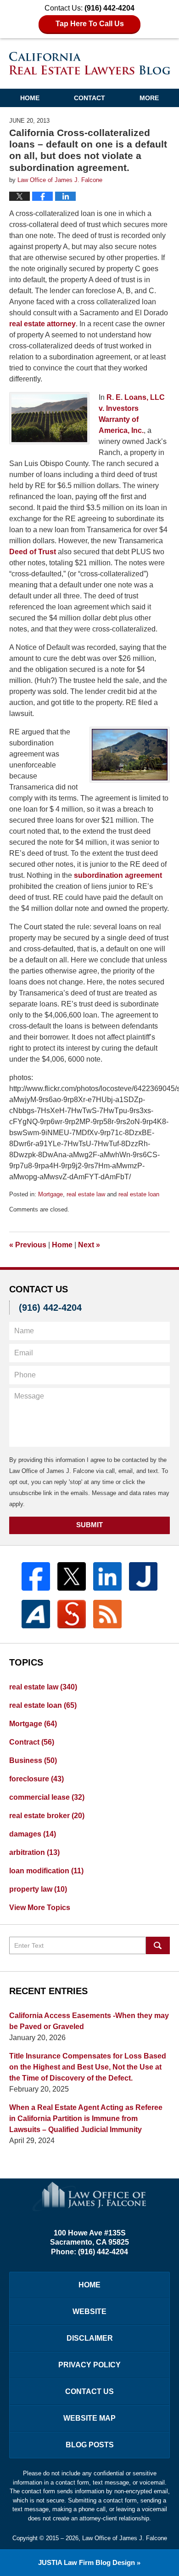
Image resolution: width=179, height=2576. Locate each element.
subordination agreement (118, 875)
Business (33, 1760)
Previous (28, 1245)
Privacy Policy (89, 2365)
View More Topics (40, 1908)
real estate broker (47, 1816)
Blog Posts (90, 2445)
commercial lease (47, 1797)
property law (38, 1889)
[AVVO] (36, 1614)
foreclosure (36, 1779)
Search (158, 1945)
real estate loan (139, 1194)
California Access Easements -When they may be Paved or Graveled (89, 2021)
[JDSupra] (72, 1614)
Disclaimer (90, 2338)
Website (89, 2312)
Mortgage (50, 1194)
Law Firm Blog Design (87, 2562)
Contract (32, 1742)
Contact (89, 98)
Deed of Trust (33, 552)
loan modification (46, 1871)
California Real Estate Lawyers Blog (90, 63)
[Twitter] (72, 1576)
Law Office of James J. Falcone (125, 2538)
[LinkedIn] (107, 1576)
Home (30, 98)
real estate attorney (42, 324)
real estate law (86, 1194)
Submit (89, 1525)
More (149, 98)
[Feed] (107, 1614)
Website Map (89, 2418)
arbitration (34, 1852)
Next (89, 1245)
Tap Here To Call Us (90, 24)
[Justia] (143, 1576)
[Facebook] (36, 1576)
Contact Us (89, 2391)
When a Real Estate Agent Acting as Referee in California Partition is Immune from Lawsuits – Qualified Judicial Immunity (86, 2118)
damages (33, 1834)
